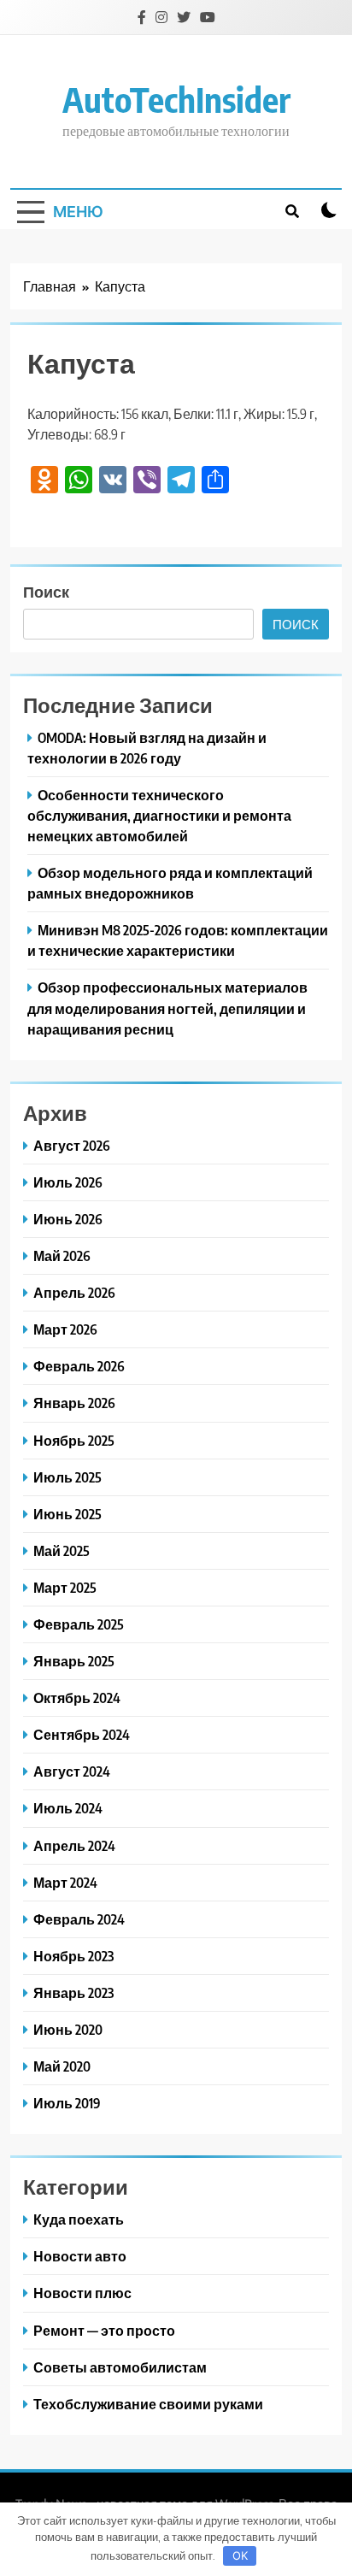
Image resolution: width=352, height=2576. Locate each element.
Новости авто (80, 2256)
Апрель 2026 (74, 1292)
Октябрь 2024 (77, 1698)
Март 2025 (65, 1587)
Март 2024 (65, 1882)
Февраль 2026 (79, 1366)
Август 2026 (72, 1145)
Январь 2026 (74, 1403)
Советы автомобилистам (120, 2367)
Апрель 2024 (74, 1845)
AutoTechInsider (176, 99)
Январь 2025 (74, 1661)
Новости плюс (82, 2293)
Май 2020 (62, 2066)
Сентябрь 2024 (82, 1734)
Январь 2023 (73, 1992)
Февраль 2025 (79, 1624)
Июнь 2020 (68, 2029)
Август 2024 (72, 1771)
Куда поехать (79, 2219)
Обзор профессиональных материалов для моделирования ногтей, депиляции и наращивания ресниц (167, 1008)
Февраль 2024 (79, 1919)
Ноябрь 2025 (74, 1440)
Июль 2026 (68, 1182)
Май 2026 (62, 1256)
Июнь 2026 (68, 1219)
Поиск (46, 591)
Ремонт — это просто (104, 2330)
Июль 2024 (68, 1808)
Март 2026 (65, 1329)
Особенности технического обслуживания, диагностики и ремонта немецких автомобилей (159, 815)
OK (240, 2555)
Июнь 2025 (67, 1514)
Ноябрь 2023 (73, 1956)
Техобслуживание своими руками (148, 2404)
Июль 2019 (67, 2103)
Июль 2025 (67, 1477)
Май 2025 (62, 1550)
